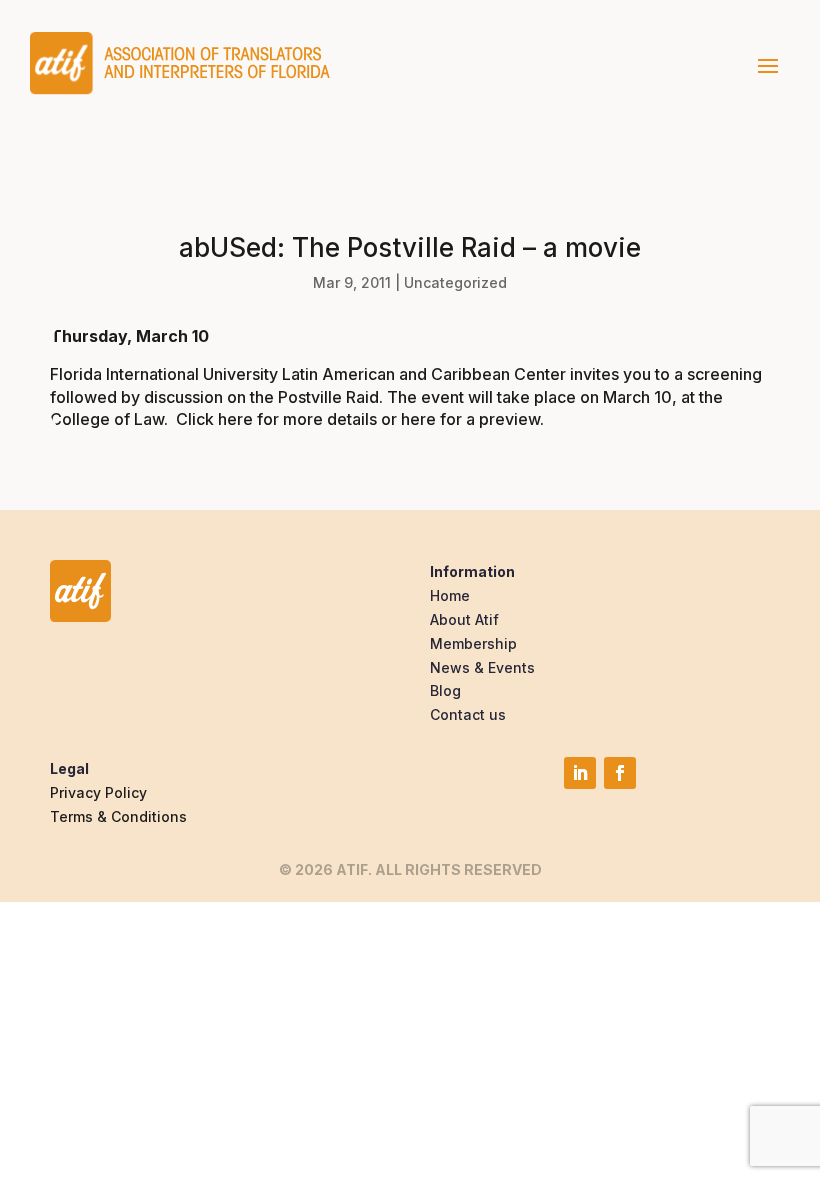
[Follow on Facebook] (620, 773)
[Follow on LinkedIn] (580, 773)
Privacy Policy (98, 792)
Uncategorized (455, 282)
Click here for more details (276, 419)
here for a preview (470, 419)
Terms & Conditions (118, 816)
